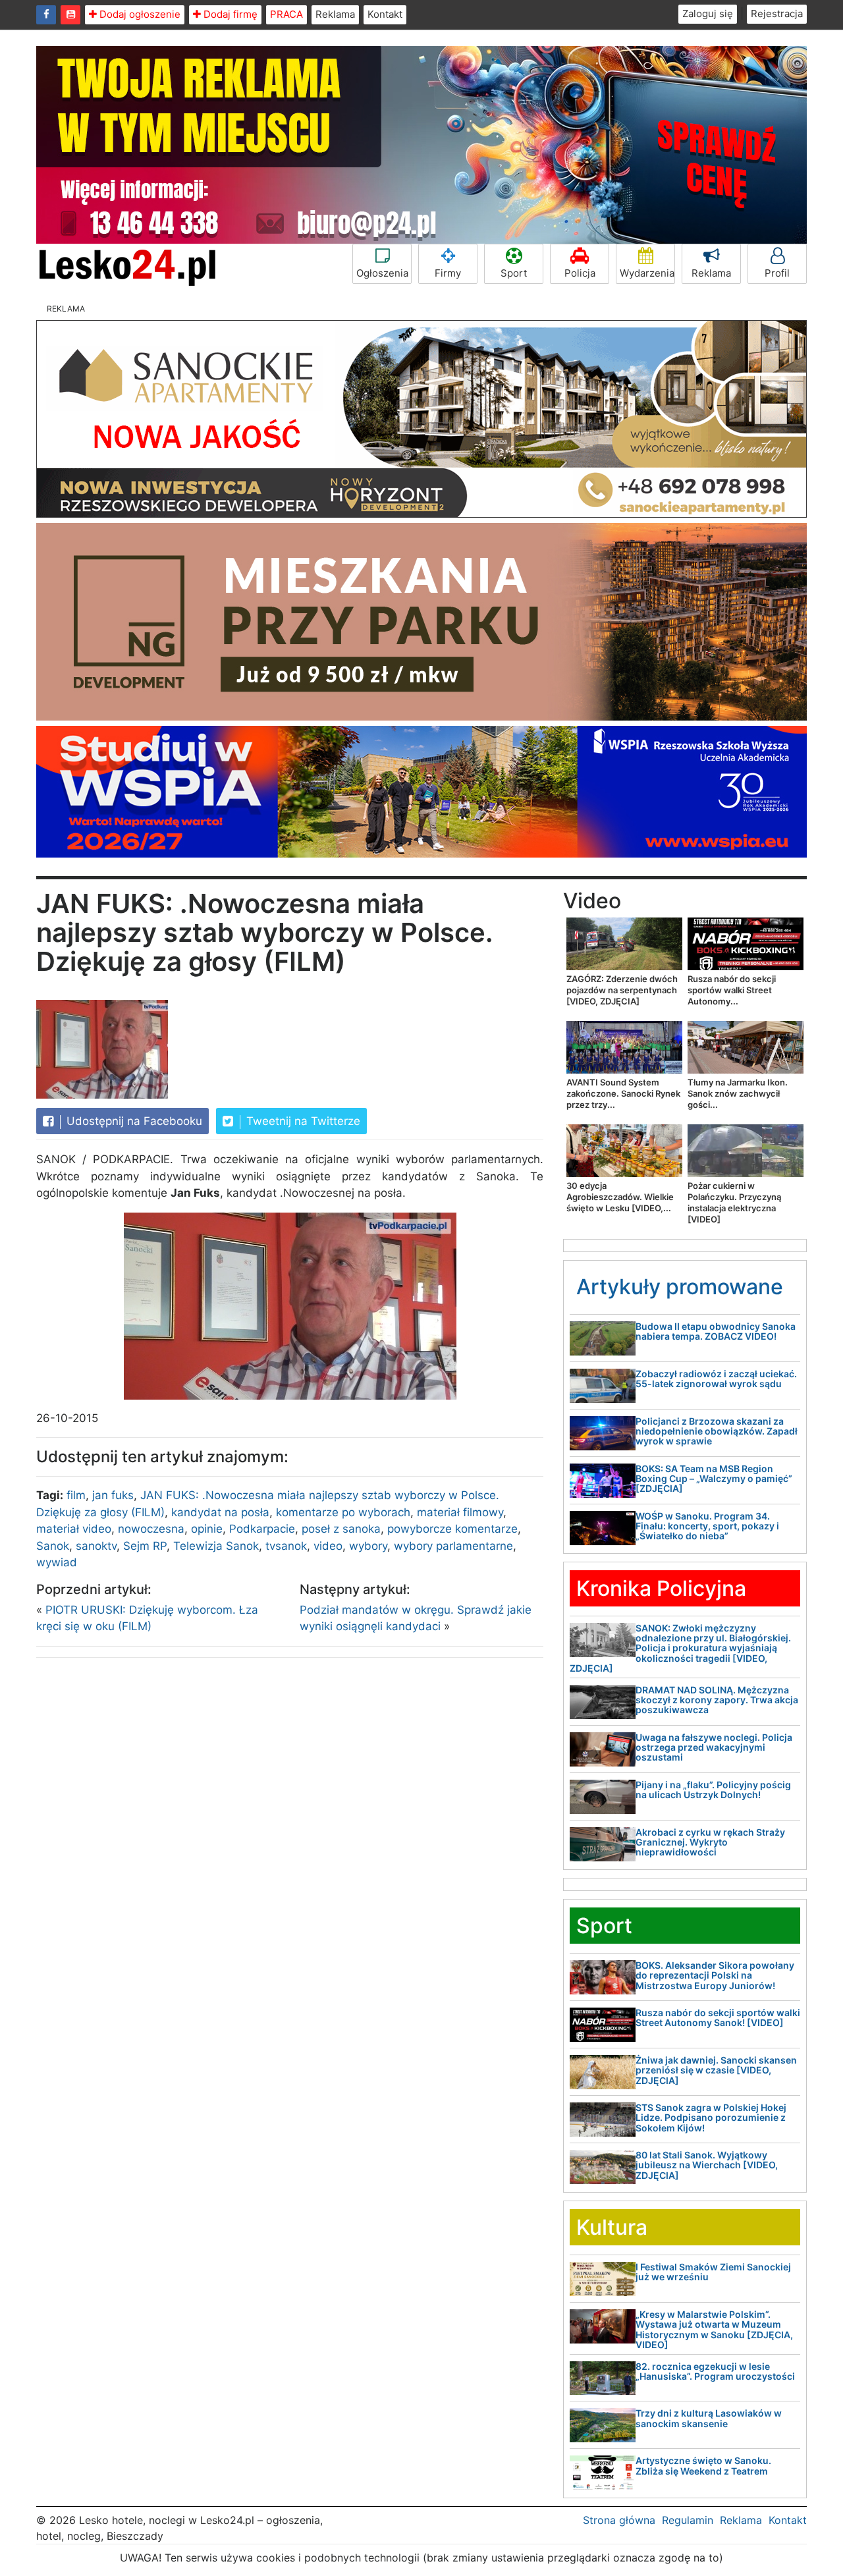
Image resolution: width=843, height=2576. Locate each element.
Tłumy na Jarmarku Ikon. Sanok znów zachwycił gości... (738, 1093)
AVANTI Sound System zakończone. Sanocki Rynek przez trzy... (623, 1093)
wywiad (57, 1562)
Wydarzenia (647, 273)
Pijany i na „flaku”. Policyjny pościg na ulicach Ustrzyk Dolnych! (713, 1790)
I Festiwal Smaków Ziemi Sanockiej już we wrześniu (713, 2272)
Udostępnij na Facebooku (133, 1121)
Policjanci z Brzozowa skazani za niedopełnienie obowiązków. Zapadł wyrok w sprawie (717, 1431)
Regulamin (688, 2520)
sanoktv (96, 1546)
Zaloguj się (708, 14)
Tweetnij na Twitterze (302, 1121)
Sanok (53, 1546)
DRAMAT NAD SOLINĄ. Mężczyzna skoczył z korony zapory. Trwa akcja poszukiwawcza (717, 1700)
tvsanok (286, 1546)
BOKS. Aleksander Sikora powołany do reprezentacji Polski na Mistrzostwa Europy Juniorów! (715, 1975)
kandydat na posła (220, 1512)
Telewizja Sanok (216, 1546)
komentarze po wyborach (343, 1512)
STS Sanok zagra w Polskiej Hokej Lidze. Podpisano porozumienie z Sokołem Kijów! (711, 2118)
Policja (580, 273)
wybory (368, 1546)
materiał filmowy (460, 1512)
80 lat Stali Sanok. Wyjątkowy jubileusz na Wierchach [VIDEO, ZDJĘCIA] (707, 2165)
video (328, 1546)
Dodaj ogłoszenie (139, 14)
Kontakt (385, 14)
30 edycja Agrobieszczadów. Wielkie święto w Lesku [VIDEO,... (620, 1197)
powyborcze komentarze (452, 1529)
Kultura (612, 2227)
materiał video (74, 1529)
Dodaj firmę (229, 14)
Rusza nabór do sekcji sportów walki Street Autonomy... (732, 990)
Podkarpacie (262, 1529)
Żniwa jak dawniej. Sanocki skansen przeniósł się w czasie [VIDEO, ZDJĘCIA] (716, 2070)
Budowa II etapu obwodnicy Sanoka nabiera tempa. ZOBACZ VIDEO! (716, 1331)
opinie (207, 1529)
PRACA (286, 14)
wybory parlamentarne (453, 1546)
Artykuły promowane (680, 1287)
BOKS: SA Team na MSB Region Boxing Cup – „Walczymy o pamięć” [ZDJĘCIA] (714, 1479)
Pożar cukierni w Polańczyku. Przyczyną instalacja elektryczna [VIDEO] (734, 1202)
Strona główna (619, 2520)
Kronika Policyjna (661, 1588)
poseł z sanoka (341, 1529)
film (76, 1495)
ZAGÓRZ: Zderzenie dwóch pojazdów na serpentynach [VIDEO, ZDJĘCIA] (622, 990)
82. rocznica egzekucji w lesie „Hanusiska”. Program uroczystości (715, 2371)
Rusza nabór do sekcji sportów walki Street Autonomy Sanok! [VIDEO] (718, 2017)
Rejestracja (777, 14)
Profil (777, 273)
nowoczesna (151, 1529)
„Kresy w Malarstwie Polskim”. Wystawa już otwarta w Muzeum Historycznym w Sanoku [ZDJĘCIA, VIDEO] (714, 2329)
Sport (514, 273)
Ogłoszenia (382, 273)
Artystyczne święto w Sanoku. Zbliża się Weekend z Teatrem (703, 2465)
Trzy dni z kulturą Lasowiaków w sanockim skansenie (709, 2418)
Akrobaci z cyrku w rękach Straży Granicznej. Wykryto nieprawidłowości (710, 1842)
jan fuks (113, 1495)
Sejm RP (145, 1546)
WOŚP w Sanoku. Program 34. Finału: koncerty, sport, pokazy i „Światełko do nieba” (707, 1526)
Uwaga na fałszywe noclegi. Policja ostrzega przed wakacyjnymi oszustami (714, 1747)
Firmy (448, 273)
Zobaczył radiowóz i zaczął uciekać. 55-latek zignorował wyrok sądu (716, 1379)
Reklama (335, 14)
